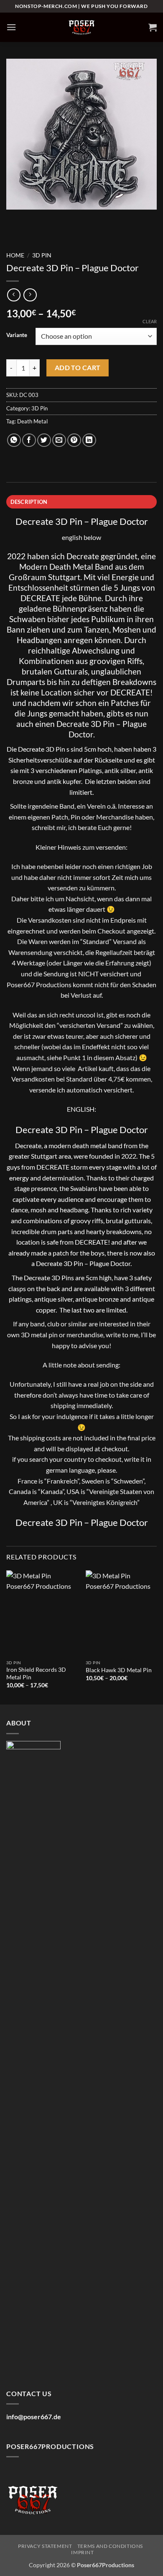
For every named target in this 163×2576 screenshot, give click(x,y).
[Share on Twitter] (44, 440)
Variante (17, 335)
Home (15, 255)
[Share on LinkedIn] (89, 440)
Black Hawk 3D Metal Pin (119, 1670)
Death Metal (32, 421)
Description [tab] (29, 502)
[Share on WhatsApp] (14, 440)
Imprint (82, 2552)
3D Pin (42, 255)
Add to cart (78, 368)
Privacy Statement (45, 2546)
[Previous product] (30, 295)
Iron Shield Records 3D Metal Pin (36, 1673)
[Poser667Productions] (81, 27)
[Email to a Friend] (59, 440)
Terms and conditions (110, 2546)
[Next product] (14, 295)
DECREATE (40, 598)
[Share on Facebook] (29, 440)
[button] (11, 27)
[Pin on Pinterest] (74, 440)
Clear (150, 321)
